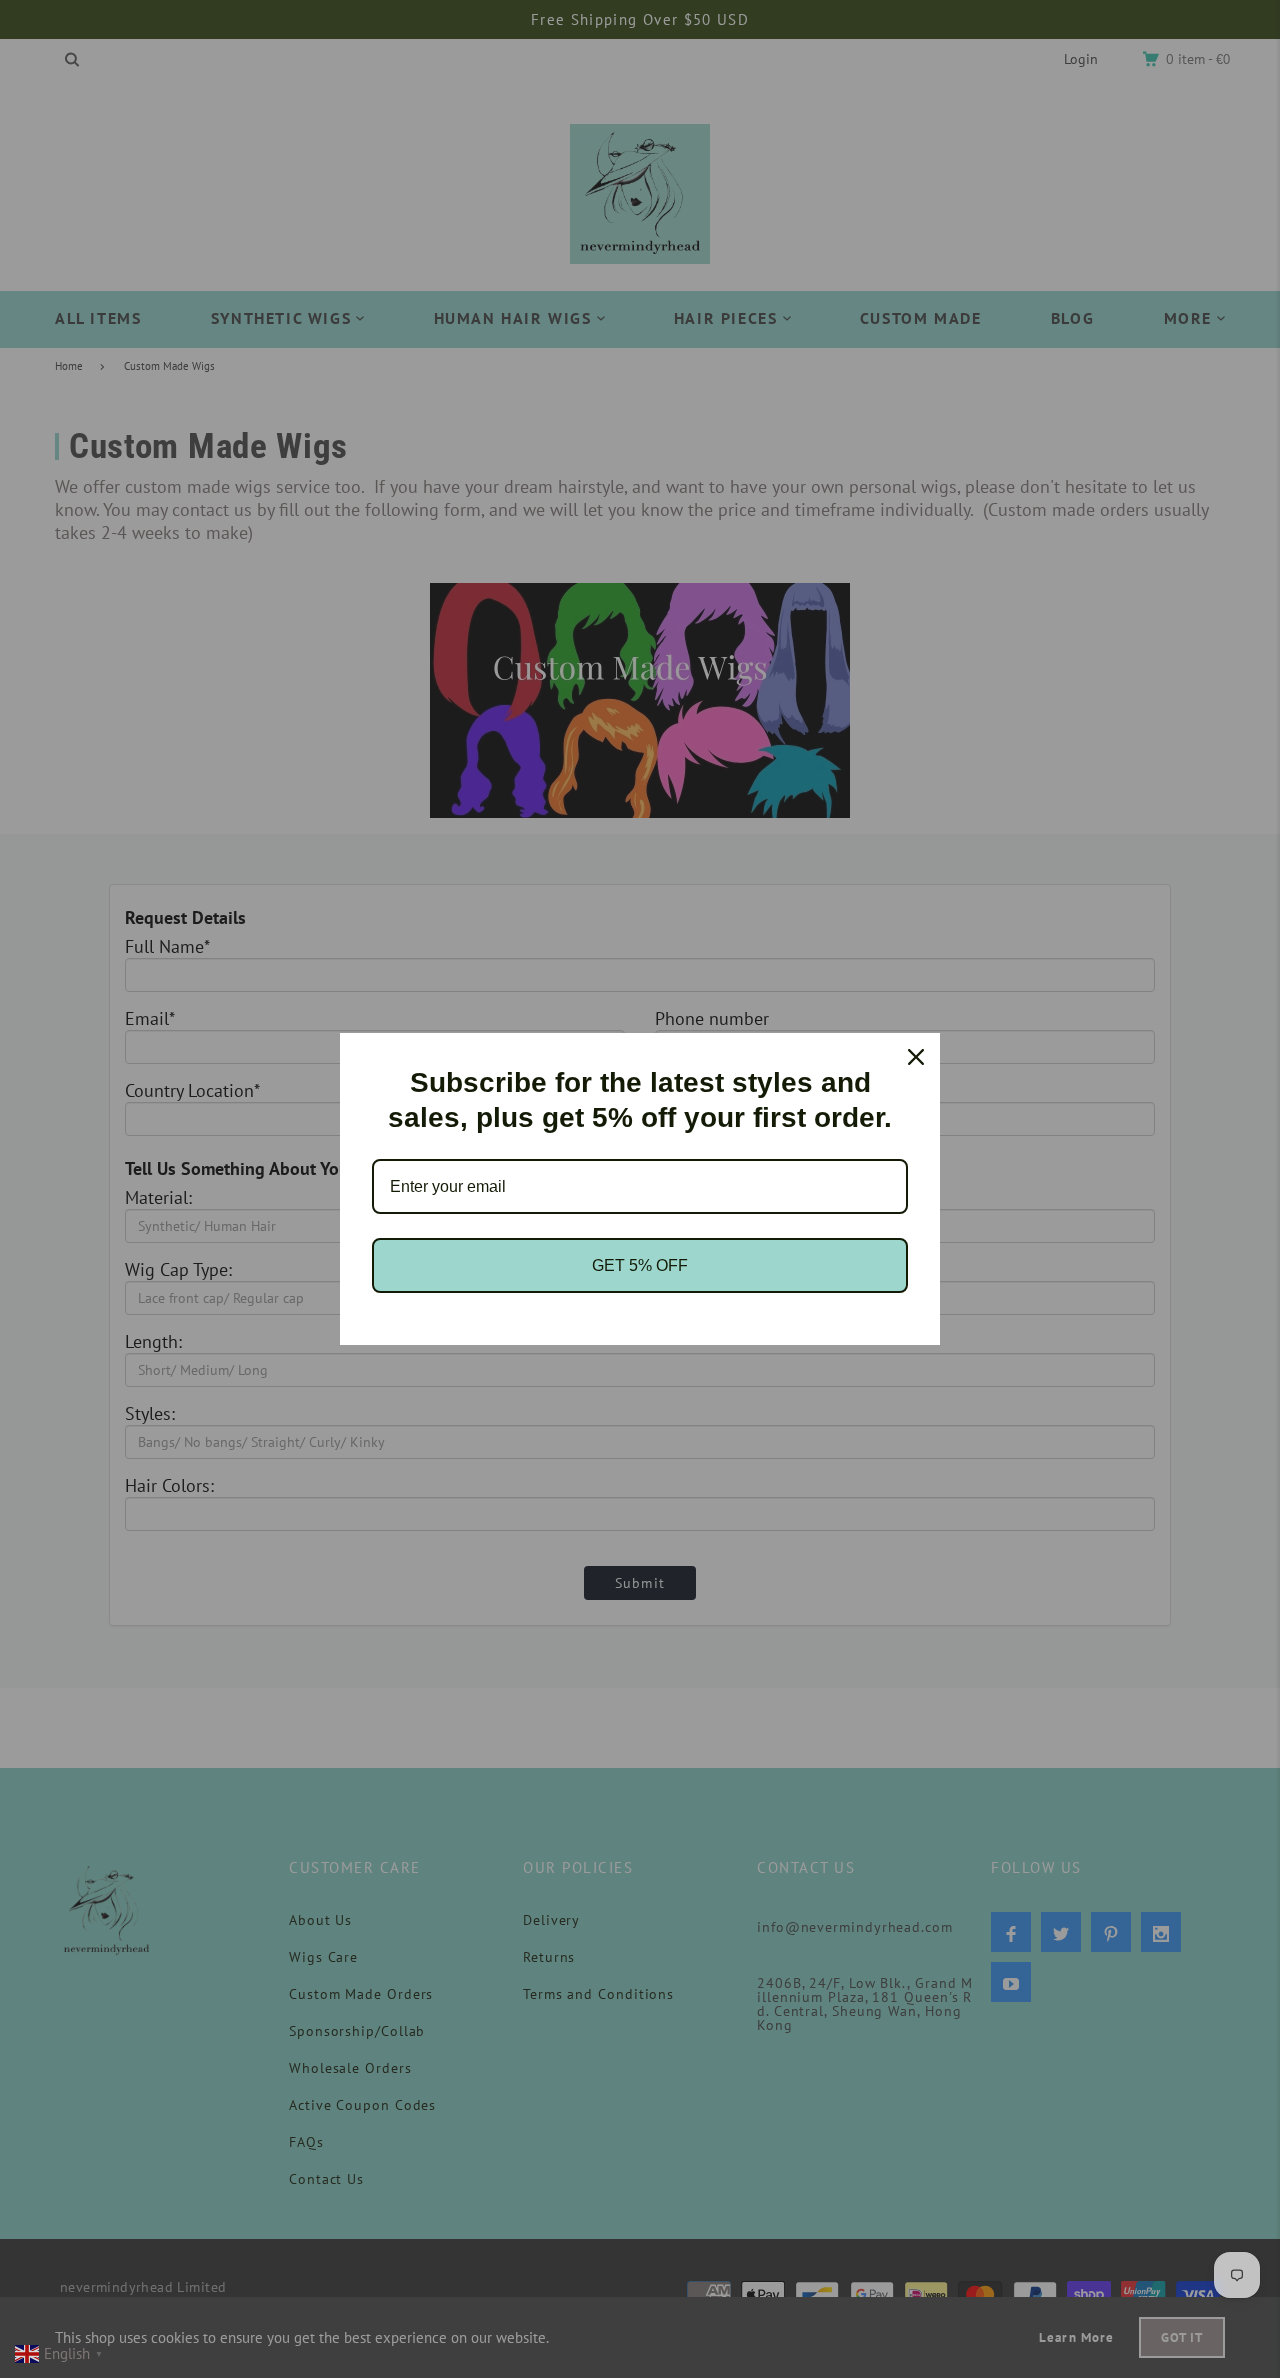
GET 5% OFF (640, 1265)
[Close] (916, 1057)
